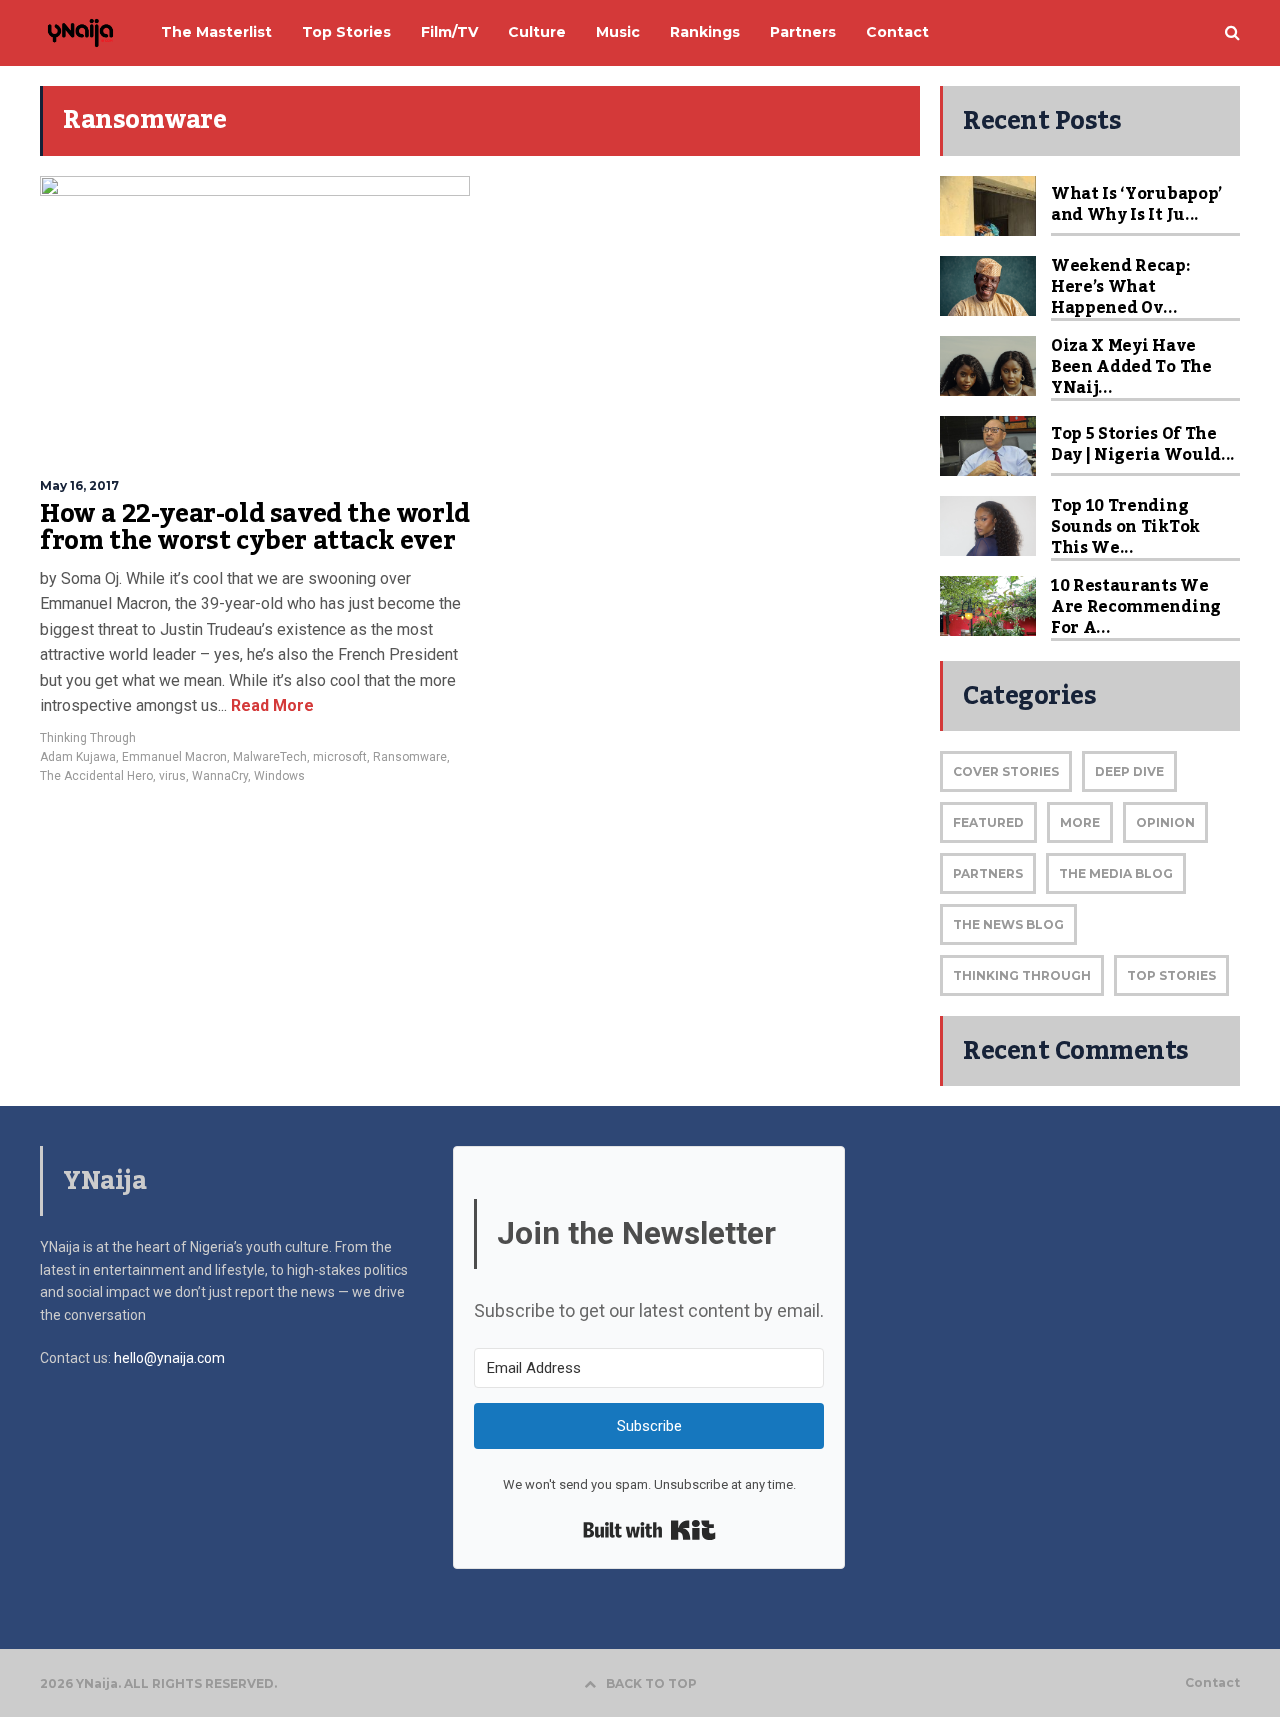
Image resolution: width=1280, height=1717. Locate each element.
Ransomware (410, 757)
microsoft (340, 757)
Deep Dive (1129, 771)
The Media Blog (1116, 873)
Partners (988, 873)
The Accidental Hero (96, 776)
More (1080, 822)
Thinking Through (88, 738)
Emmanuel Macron (174, 757)
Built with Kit (649, 1530)
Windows (279, 776)
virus (172, 776)
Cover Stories (1006, 771)
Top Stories (1171, 975)
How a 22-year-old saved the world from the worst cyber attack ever (255, 528)
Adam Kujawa (78, 757)
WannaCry (220, 776)
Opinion (1165, 822)
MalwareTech (270, 757)
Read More (270, 705)
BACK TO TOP (651, 1683)
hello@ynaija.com (169, 1358)
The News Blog (1008, 924)
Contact (1212, 1683)
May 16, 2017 (79, 485)
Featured (988, 822)
